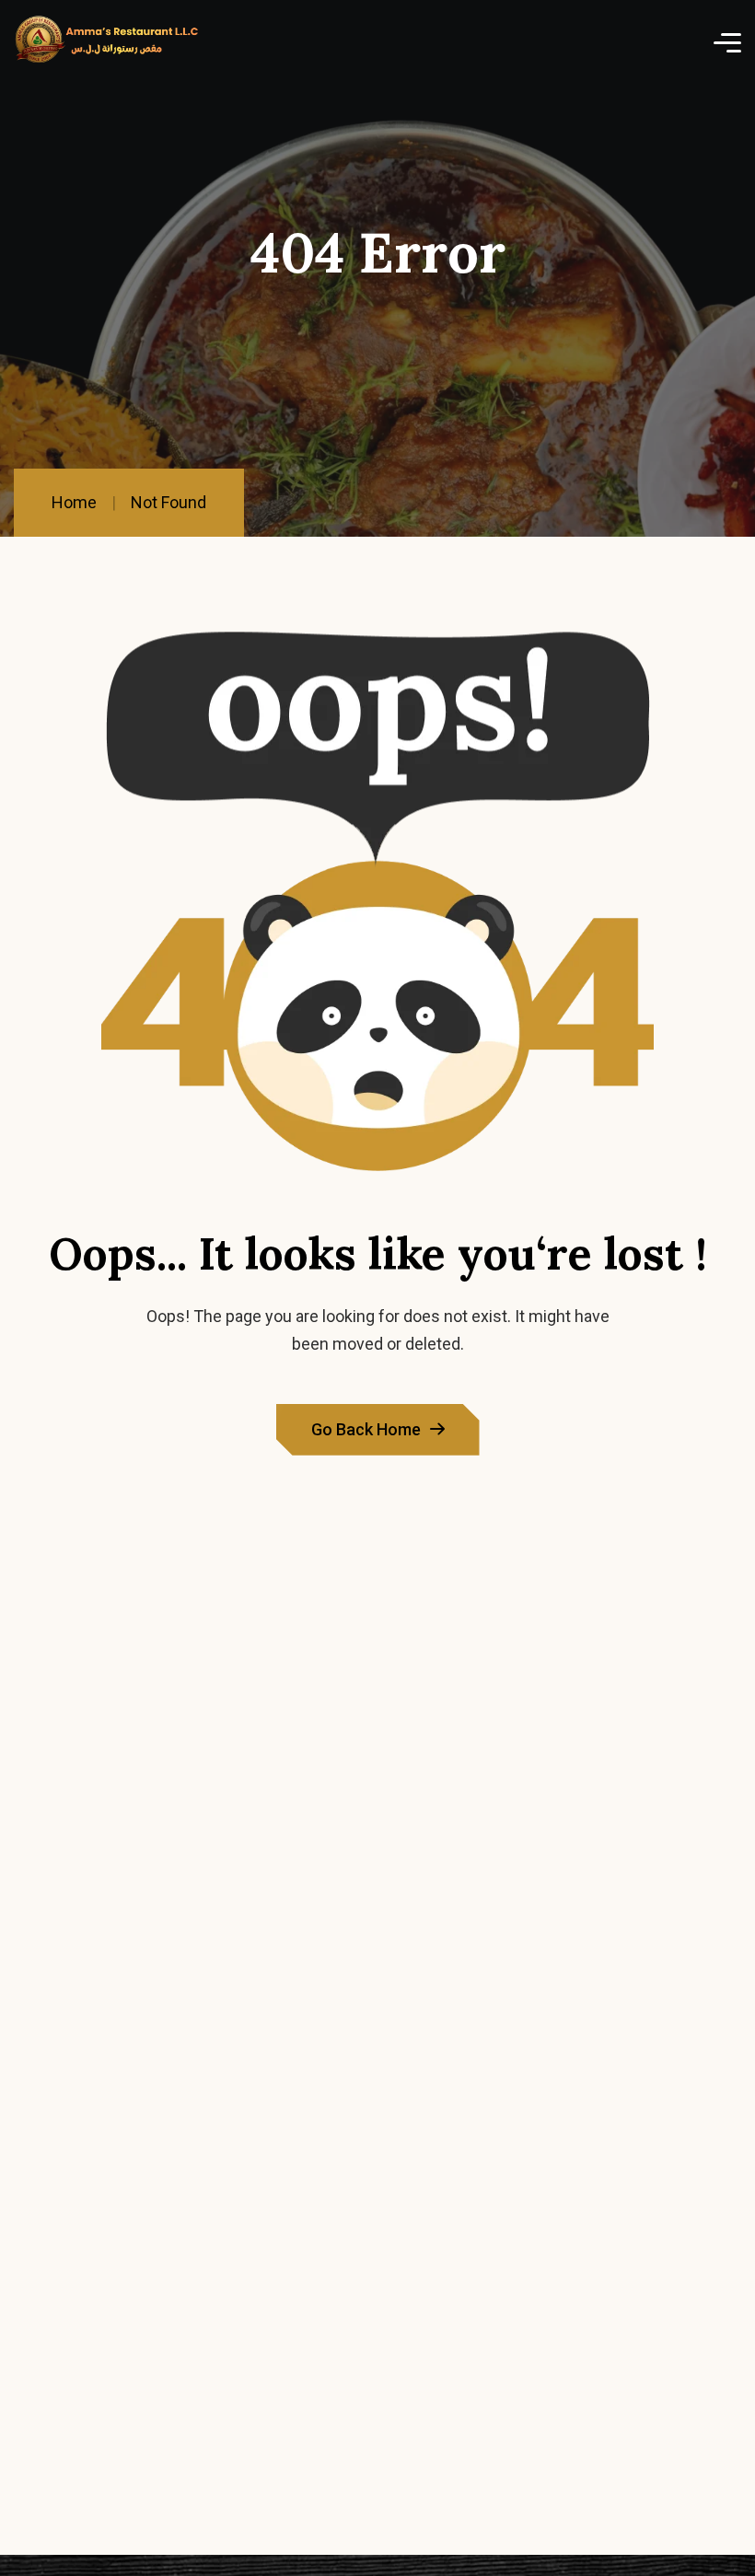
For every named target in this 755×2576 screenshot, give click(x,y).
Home (74, 502)
